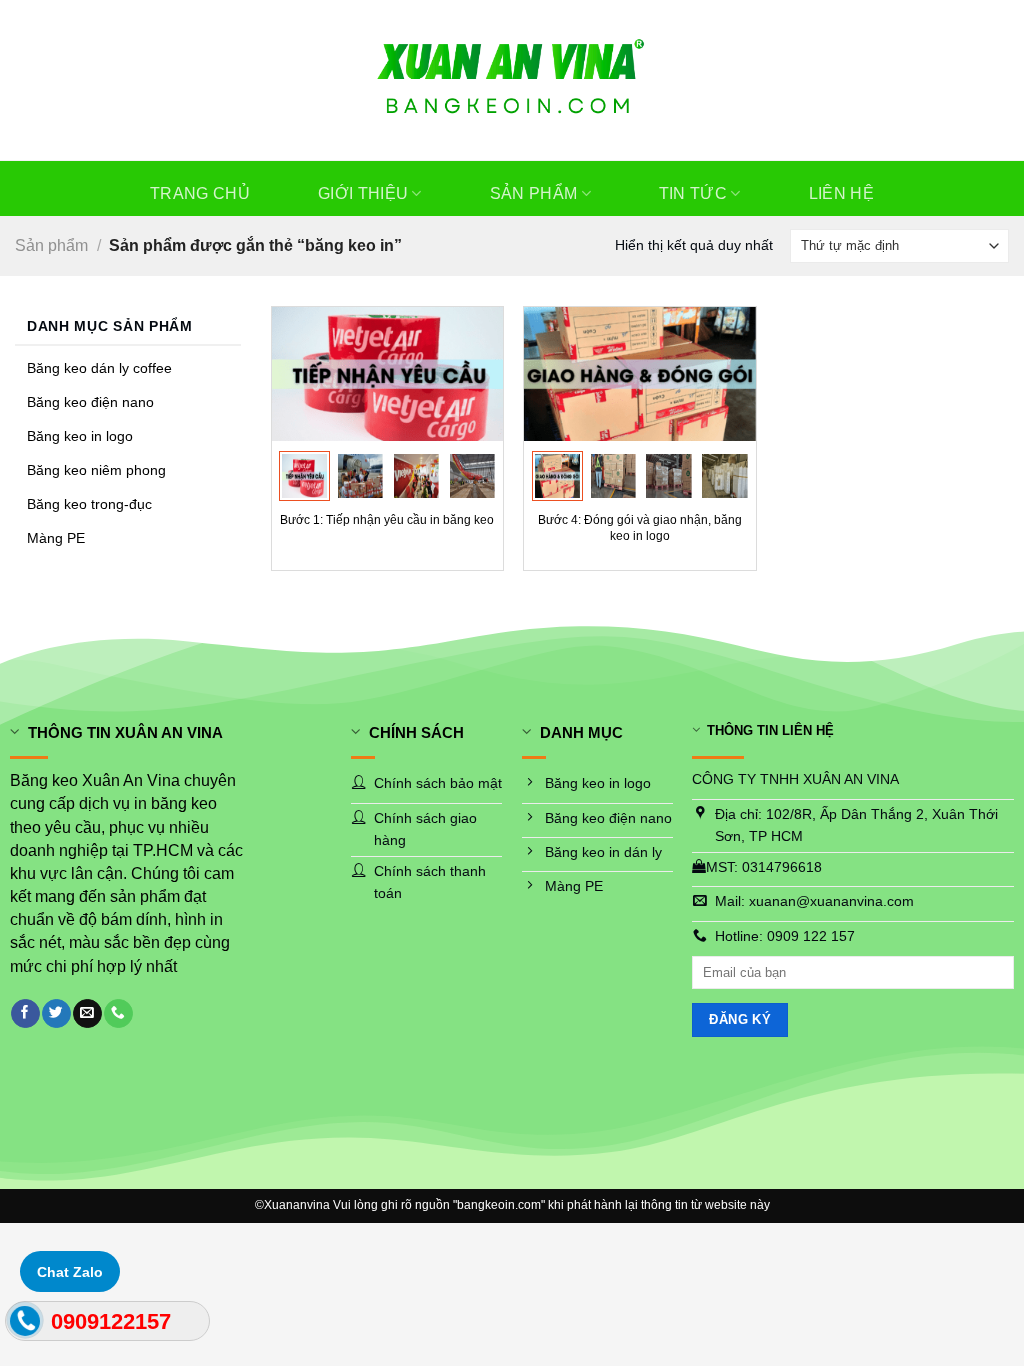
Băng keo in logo (80, 436)
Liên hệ (841, 193)
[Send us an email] (87, 1013)
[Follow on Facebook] (25, 1013)
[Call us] (118, 1013)
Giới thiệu (363, 193)
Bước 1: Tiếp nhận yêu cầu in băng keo (387, 520)
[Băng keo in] (512, 80)
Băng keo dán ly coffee (99, 368)
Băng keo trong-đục (89, 504)
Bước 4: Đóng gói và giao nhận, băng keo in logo (640, 528)
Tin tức (693, 193)
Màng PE (56, 538)
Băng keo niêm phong (96, 470)
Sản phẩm (534, 193)
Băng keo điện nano (90, 402)
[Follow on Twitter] (56, 1013)
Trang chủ (200, 193)
